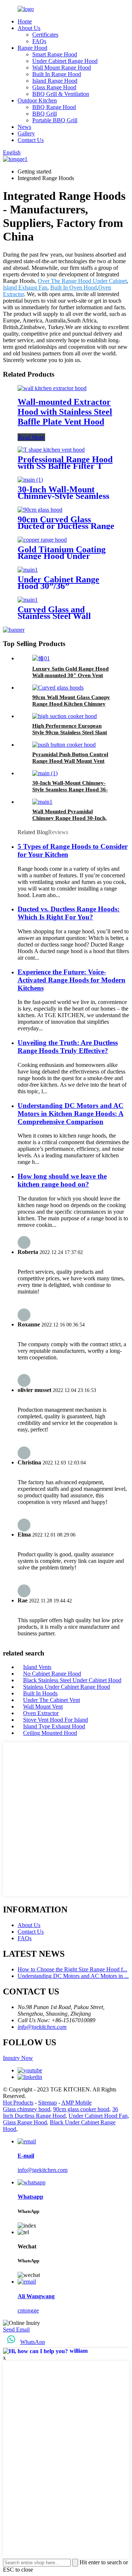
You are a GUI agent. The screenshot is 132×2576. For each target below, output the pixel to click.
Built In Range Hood (57, 74)
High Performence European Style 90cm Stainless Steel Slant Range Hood (70, 732)
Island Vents (37, 1667)
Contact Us (31, 140)
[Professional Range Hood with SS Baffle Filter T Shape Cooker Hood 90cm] (51, 450)
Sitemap (47, 2103)
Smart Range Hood (55, 54)
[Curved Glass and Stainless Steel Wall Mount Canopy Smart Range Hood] (28, 600)
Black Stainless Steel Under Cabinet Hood (72, 1680)
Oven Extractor (41, 1713)
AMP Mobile (76, 2103)
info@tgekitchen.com (42, 2027)
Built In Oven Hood (74, 288)
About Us (29, 28)
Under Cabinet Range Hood (65, 61)
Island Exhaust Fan (25, 288)
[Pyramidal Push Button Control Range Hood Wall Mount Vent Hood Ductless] (64, 745)
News (24, 127)
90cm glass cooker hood (81, 2109)
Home (25, 21)
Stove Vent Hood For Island (56, 1720)
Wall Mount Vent (43, 1707)
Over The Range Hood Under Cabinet (82, 281)
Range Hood (32, 48)
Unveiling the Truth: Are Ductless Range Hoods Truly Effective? (68, 1047)
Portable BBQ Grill (55, 120)
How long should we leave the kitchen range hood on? (62, 1180)
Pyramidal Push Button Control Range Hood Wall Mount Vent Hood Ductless (70, 761)
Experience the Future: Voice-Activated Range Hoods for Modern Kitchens (71, 980)
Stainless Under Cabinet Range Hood (67, 1687)
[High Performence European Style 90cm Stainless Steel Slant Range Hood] (65, 716)
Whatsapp (30, 2197)
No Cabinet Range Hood (52, 1674)
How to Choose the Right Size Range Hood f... (72, 1969)
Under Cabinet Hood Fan (98, 2116)
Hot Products (18, 2103)
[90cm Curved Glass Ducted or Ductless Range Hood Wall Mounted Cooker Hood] (40, 510)
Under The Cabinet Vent (52, 1700)
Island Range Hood (55, 81)
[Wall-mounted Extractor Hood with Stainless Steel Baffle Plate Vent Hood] (52, 388)
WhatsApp (33, 2342)
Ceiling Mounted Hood (50, 1733)
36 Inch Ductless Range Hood (60, 2112)
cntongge (28, 2310)
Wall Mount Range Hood (62, 68)
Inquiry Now (18, 2058)
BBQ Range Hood (54, 107)
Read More (31, 437)
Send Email (16, 2329)
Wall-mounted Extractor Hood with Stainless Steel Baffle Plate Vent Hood (65, 412)
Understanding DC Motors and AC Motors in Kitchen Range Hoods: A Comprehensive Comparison (71, 1114)
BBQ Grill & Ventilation (61, 94)
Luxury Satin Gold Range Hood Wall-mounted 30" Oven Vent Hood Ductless (70, 675)
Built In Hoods (40, 1693)
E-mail (26, 2156)
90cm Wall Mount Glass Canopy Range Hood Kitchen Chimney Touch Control (71, 704)
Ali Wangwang (36, 2296)
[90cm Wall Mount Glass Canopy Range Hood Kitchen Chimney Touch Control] (58, 688)
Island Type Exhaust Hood (54, 1726)
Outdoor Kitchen (37, 100)
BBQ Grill (45, 114)
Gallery (26, 133)
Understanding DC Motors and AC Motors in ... (73, 1976)
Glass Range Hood (54, 87)
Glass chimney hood (27, 2109)
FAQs (39, 41)
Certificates (45, 35)
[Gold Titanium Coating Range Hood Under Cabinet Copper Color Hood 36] (42, 540)
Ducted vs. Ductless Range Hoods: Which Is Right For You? (69, 913)
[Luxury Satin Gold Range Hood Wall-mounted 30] (41, 658)
